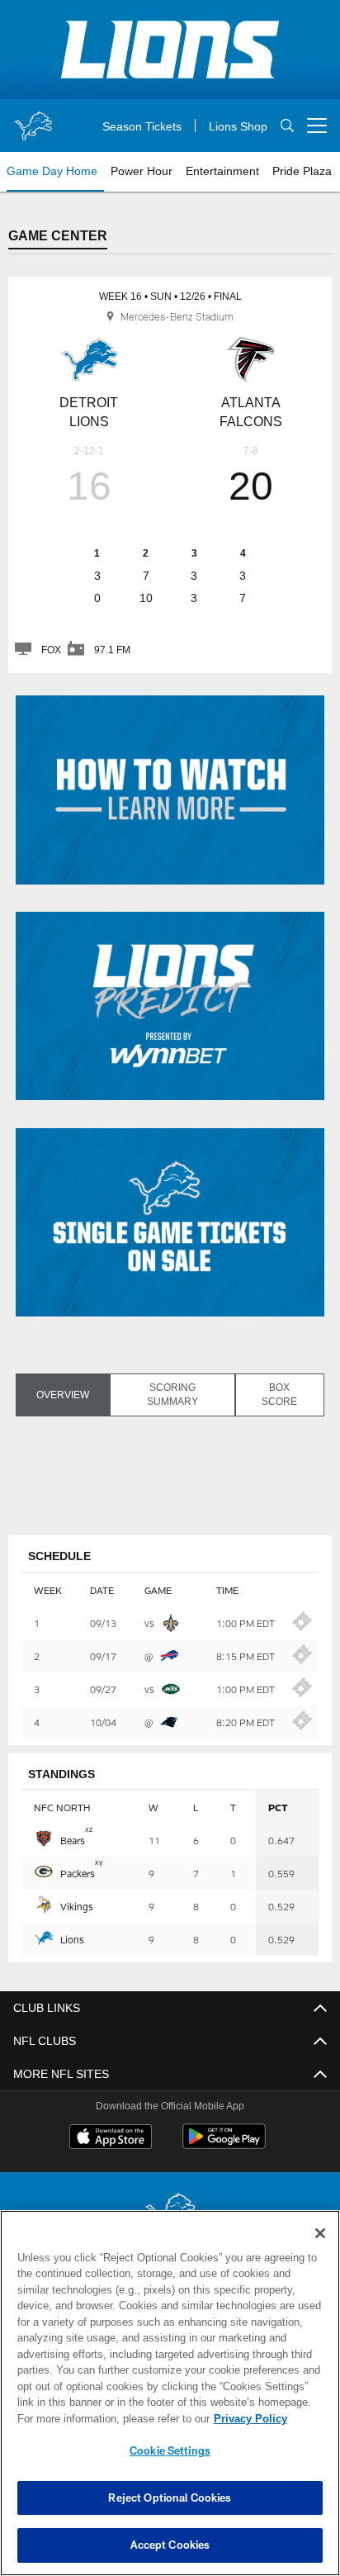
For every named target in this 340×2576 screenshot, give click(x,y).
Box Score (279, 1394)
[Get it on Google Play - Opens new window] (224, 2144)
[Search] (287, 126)
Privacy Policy (108, 2418)
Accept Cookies (170, 2545)
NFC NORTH (62, 1806)
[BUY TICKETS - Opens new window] (302, 1626)
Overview (61, 1394)
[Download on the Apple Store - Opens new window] (111, 2137)
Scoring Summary (171, 1394)
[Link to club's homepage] (33, 119)
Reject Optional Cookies (170, 2498)
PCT (278, 1806)
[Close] (320, 2233)
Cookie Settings (170, 2450)
